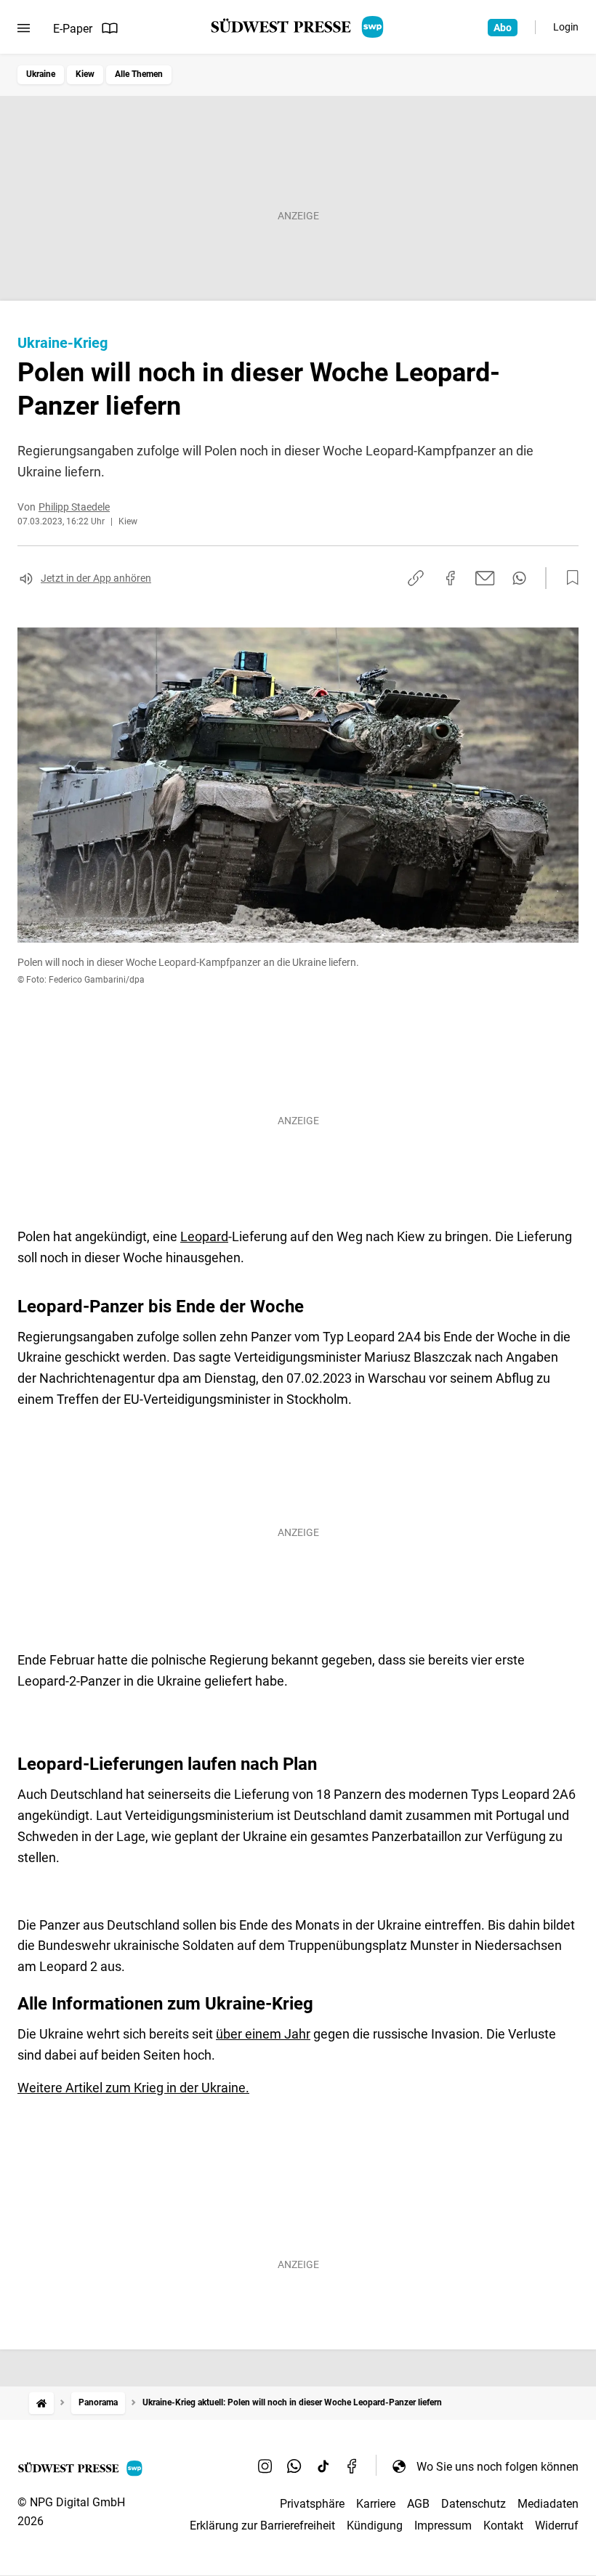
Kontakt (503, 2526)
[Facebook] (353, 2466)
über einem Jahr (263, 2034)
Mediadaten (548, 2504)
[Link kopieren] (416, 578)
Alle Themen (139, 74)
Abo (503, 28)
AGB (418, 2504)
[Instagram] (265, 2466)
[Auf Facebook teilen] (451, 578)
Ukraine (41, 74)
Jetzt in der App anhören (96, 578)
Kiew (85, 74)
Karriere (376, 2504)
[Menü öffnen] (24, 28)
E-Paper (73, 29)
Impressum (443, 2526)
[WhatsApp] (294, 2466)
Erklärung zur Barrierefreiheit (262, 2526)
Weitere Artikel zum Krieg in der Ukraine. (133, 2088)
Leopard (204, 1236)
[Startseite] (41, 2403)
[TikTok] (323, 2466)
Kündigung (375, 2526)
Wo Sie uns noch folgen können (498, 2467)
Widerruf (557, 2526)
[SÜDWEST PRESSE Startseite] (298, 27)
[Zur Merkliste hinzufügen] (568, 578)
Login (566, 27)
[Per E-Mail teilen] (485, 578)
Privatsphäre (312, 2504)
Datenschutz (474, 2504)
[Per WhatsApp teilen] (519, 578)
